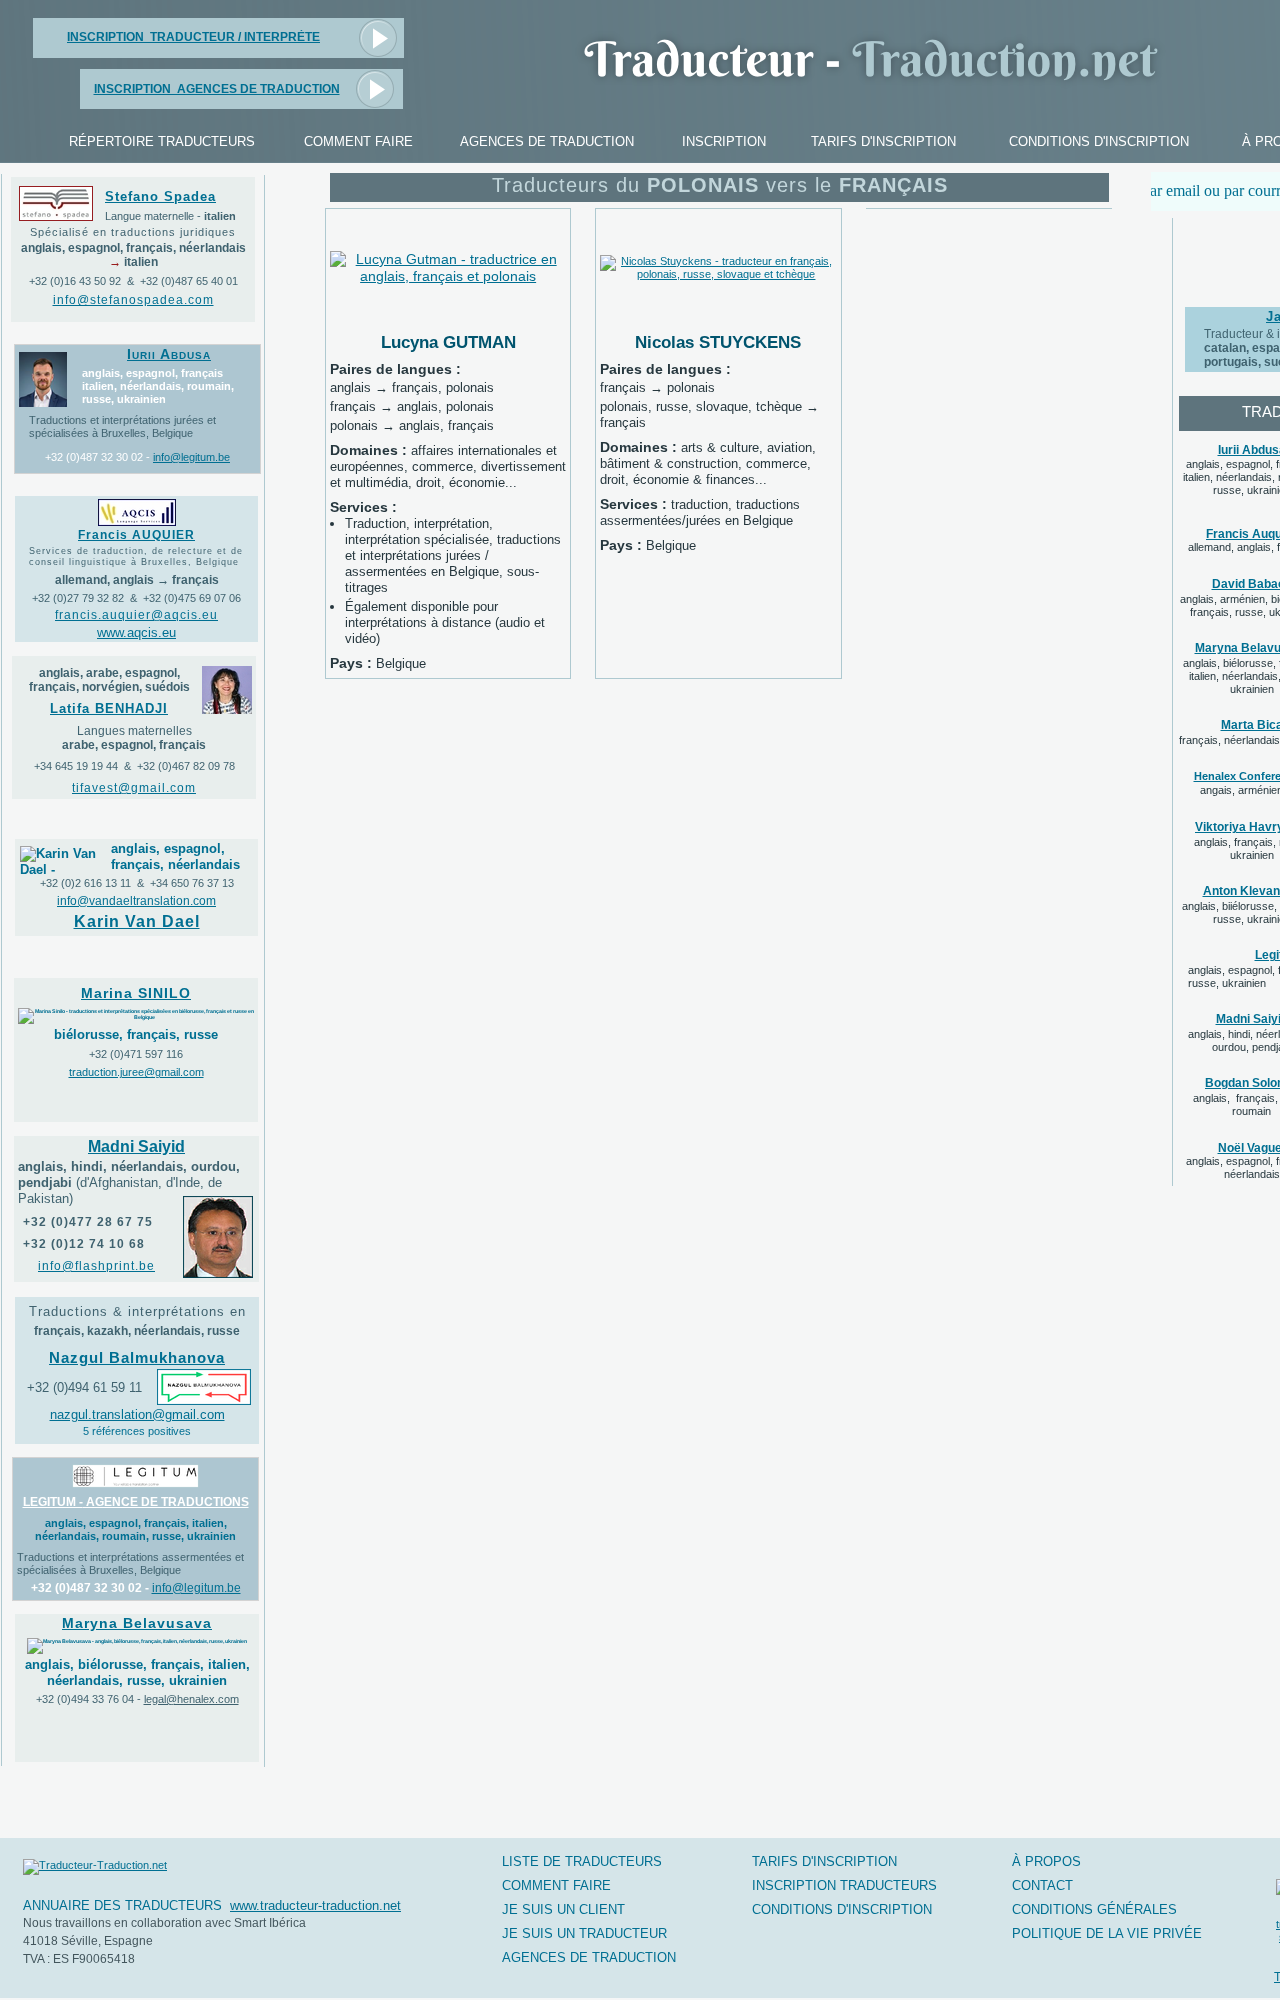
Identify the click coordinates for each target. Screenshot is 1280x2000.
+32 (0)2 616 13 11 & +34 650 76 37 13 (137, 883)
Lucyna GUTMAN (448, 342)
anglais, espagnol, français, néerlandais (175, 856)
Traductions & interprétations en (137, 1311)
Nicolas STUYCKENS (718, 342)
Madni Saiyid (136, 1146)
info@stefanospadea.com (133, 300)
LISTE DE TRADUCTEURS (582, 1861)
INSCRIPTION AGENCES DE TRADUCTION (217, 89)
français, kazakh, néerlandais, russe (137, 1331)
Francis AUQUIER (136, 535)
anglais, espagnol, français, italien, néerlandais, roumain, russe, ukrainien (135, 1529)
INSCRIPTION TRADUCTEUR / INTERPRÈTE (193, 37)
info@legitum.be (191, 457)
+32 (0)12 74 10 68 (84, 1244)
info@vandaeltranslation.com (136, 901)
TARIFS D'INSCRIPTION (824, 1861)
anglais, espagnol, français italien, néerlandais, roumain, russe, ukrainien (158, 386)
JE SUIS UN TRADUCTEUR (584, 1933)
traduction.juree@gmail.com (136, 1072)
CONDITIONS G (1094, 1909)
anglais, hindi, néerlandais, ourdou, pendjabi (129, 1182)
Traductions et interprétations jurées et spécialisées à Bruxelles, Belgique (122, 426)
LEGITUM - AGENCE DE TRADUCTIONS (136, 1502)
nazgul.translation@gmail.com (137, 1414)
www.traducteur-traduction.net (315, 1905)
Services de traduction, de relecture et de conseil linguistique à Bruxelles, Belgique (136, 556)
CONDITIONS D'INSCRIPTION (842, 1909)
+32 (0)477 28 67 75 (88, 1222)
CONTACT (1042, 1885)
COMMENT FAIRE (556, 1885)
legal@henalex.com (191, 1699)
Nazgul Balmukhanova (137, 1358)
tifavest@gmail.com (134, 788)
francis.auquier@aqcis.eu (136, 615)
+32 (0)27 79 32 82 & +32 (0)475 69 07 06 (136, 598)
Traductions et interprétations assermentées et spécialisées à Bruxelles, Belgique (130, 1563)
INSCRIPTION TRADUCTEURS (844, 1885)
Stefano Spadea (160, 196)
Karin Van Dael (137, 921)
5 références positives (137, 1431)
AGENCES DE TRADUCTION (589, 1957)
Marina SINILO (136, 993)
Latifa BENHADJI (109, 708)
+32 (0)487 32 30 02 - (97, 457)
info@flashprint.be (96, 1266)
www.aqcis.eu (136, 632)
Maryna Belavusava (137, 1623)
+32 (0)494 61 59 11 (84, 1387)
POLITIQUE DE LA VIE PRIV (1107, 1933)
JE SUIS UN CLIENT (563, 1909)
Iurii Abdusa (169, 354)
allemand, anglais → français (137, 580)
